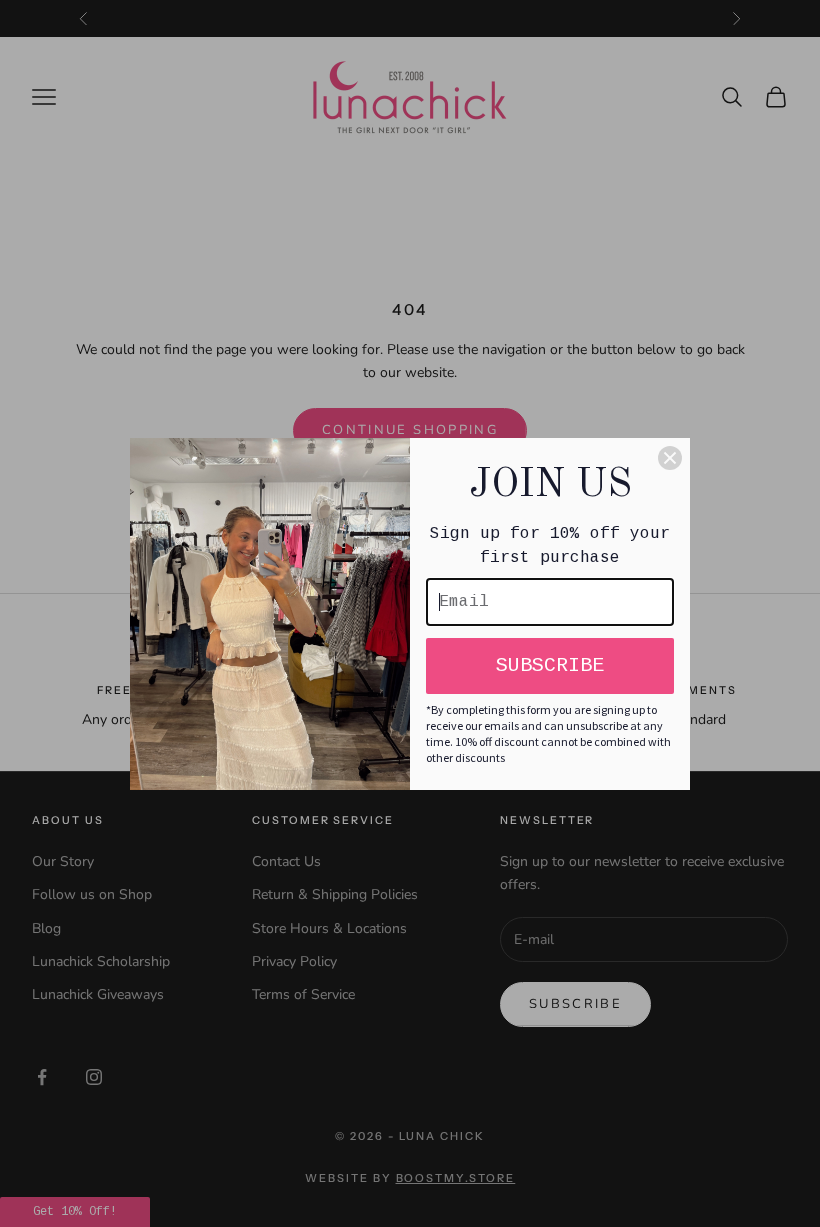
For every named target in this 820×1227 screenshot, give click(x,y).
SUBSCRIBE (550, 665)
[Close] (670, 458)
